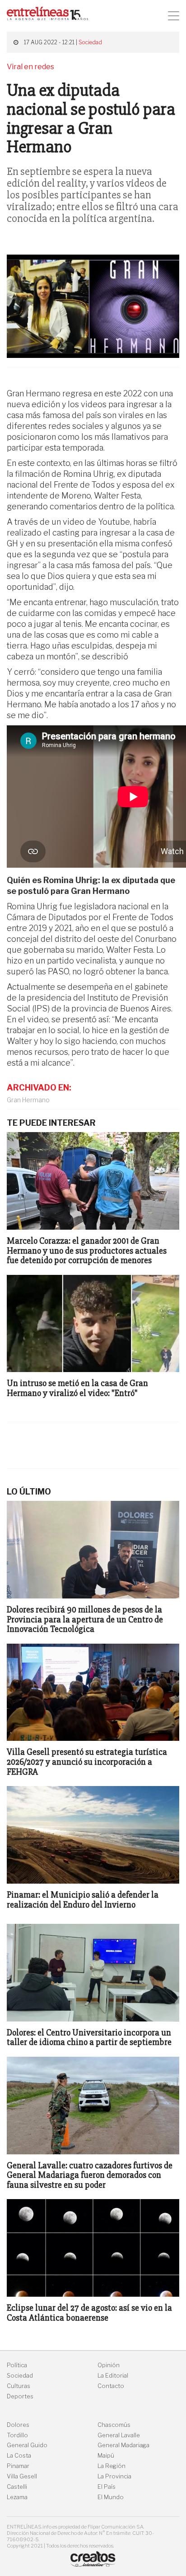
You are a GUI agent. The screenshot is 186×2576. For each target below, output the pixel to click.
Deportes (20, 2396)
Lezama (17, 2497)
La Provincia (114, 2476)
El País (107, 2487)
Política (17, 2365)
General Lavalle (119, 2435)
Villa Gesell (22, 2476)
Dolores (18, 2425)
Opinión (109, 2365)
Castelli (17, 2487)
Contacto (111, 2386)
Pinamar (18, 2466)
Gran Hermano (28, 1100)
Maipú (106, 2456)
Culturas (19, 2386)
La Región (112, 2466)
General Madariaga (123, 2445)
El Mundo (111, 2497)
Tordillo (17, 2435)
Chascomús (114, 2425)
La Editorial (113, 2376)
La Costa (19, 2456)
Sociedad (90, 42)
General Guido (27, 2445)
